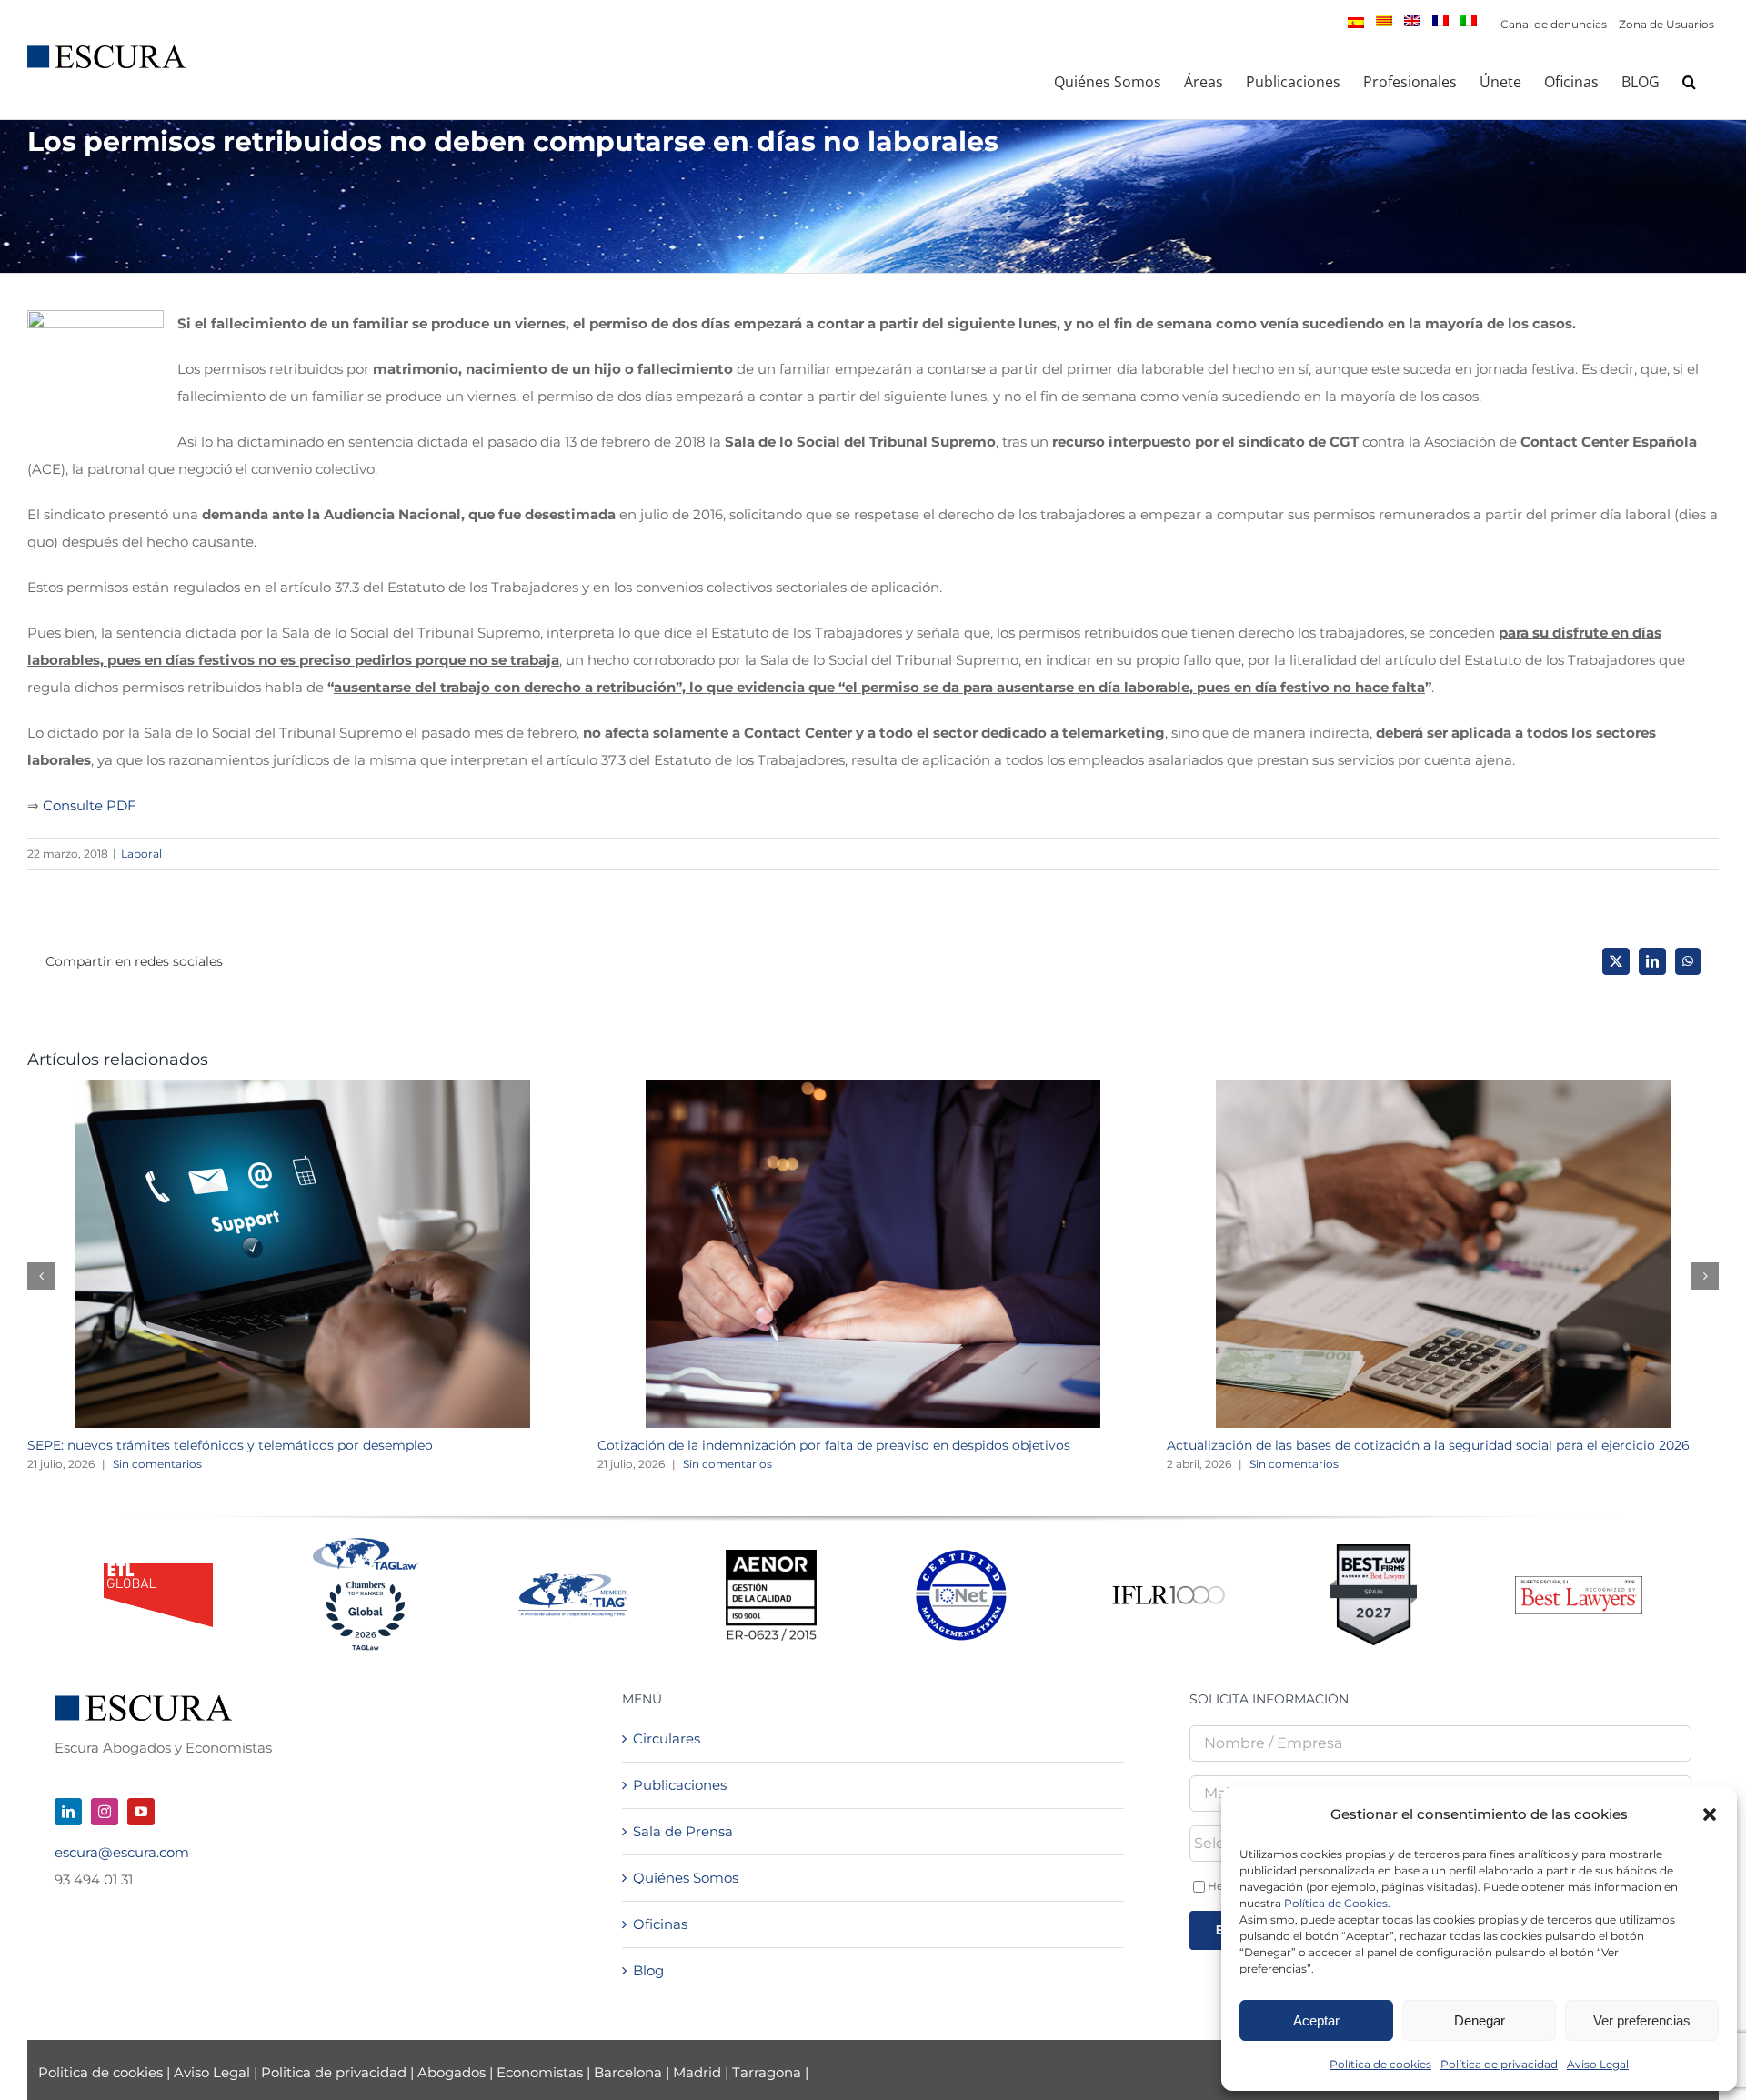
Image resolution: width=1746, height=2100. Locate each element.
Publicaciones (680, 1785)
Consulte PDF (90, 805)
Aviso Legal (1598, 2064)
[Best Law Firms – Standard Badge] (1374, 1551)
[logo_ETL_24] (158, 1570)
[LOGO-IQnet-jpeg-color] (961, 1557)
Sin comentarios (157, 1464)
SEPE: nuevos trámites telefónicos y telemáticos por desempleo (230, 1445)
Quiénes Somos (686, 1878)
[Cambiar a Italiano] (1469, 21)
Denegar (1480, 2020)
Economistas (540, 2072)
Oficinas (660, 1924)
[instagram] (105, 1812)
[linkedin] (68, 1812)
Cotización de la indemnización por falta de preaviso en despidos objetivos (834, 1445)
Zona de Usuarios (1666, 24)
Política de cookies (1380, 2064)
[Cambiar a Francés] (1440, 21)
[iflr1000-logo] (1169, 1585)
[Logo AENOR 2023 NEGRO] (771, 1557)
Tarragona (767, 2072)
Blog (648, 1970)
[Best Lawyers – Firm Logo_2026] (1579, 1583)
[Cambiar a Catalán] (1384, 21)
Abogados (452, 2072)
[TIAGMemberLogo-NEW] (573, 1580)
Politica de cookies (102, 2072)
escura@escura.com (122, 1852)
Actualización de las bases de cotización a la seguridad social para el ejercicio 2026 (1428, 1445)
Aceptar (1316, 2020)
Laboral (141, 854)
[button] (1710, 1814)
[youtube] (141, 1812)
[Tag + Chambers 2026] (366, 1542)
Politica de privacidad (334, 2072)
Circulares (667, 1738)
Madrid (697, 2072)
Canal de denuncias (1554, 24)
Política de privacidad (1499, 2064)
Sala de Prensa (683, 1831)
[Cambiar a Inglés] (1412, 21)
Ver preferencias (1642, 2020)
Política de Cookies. (1337, 1903)
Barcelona (628, 2072)
